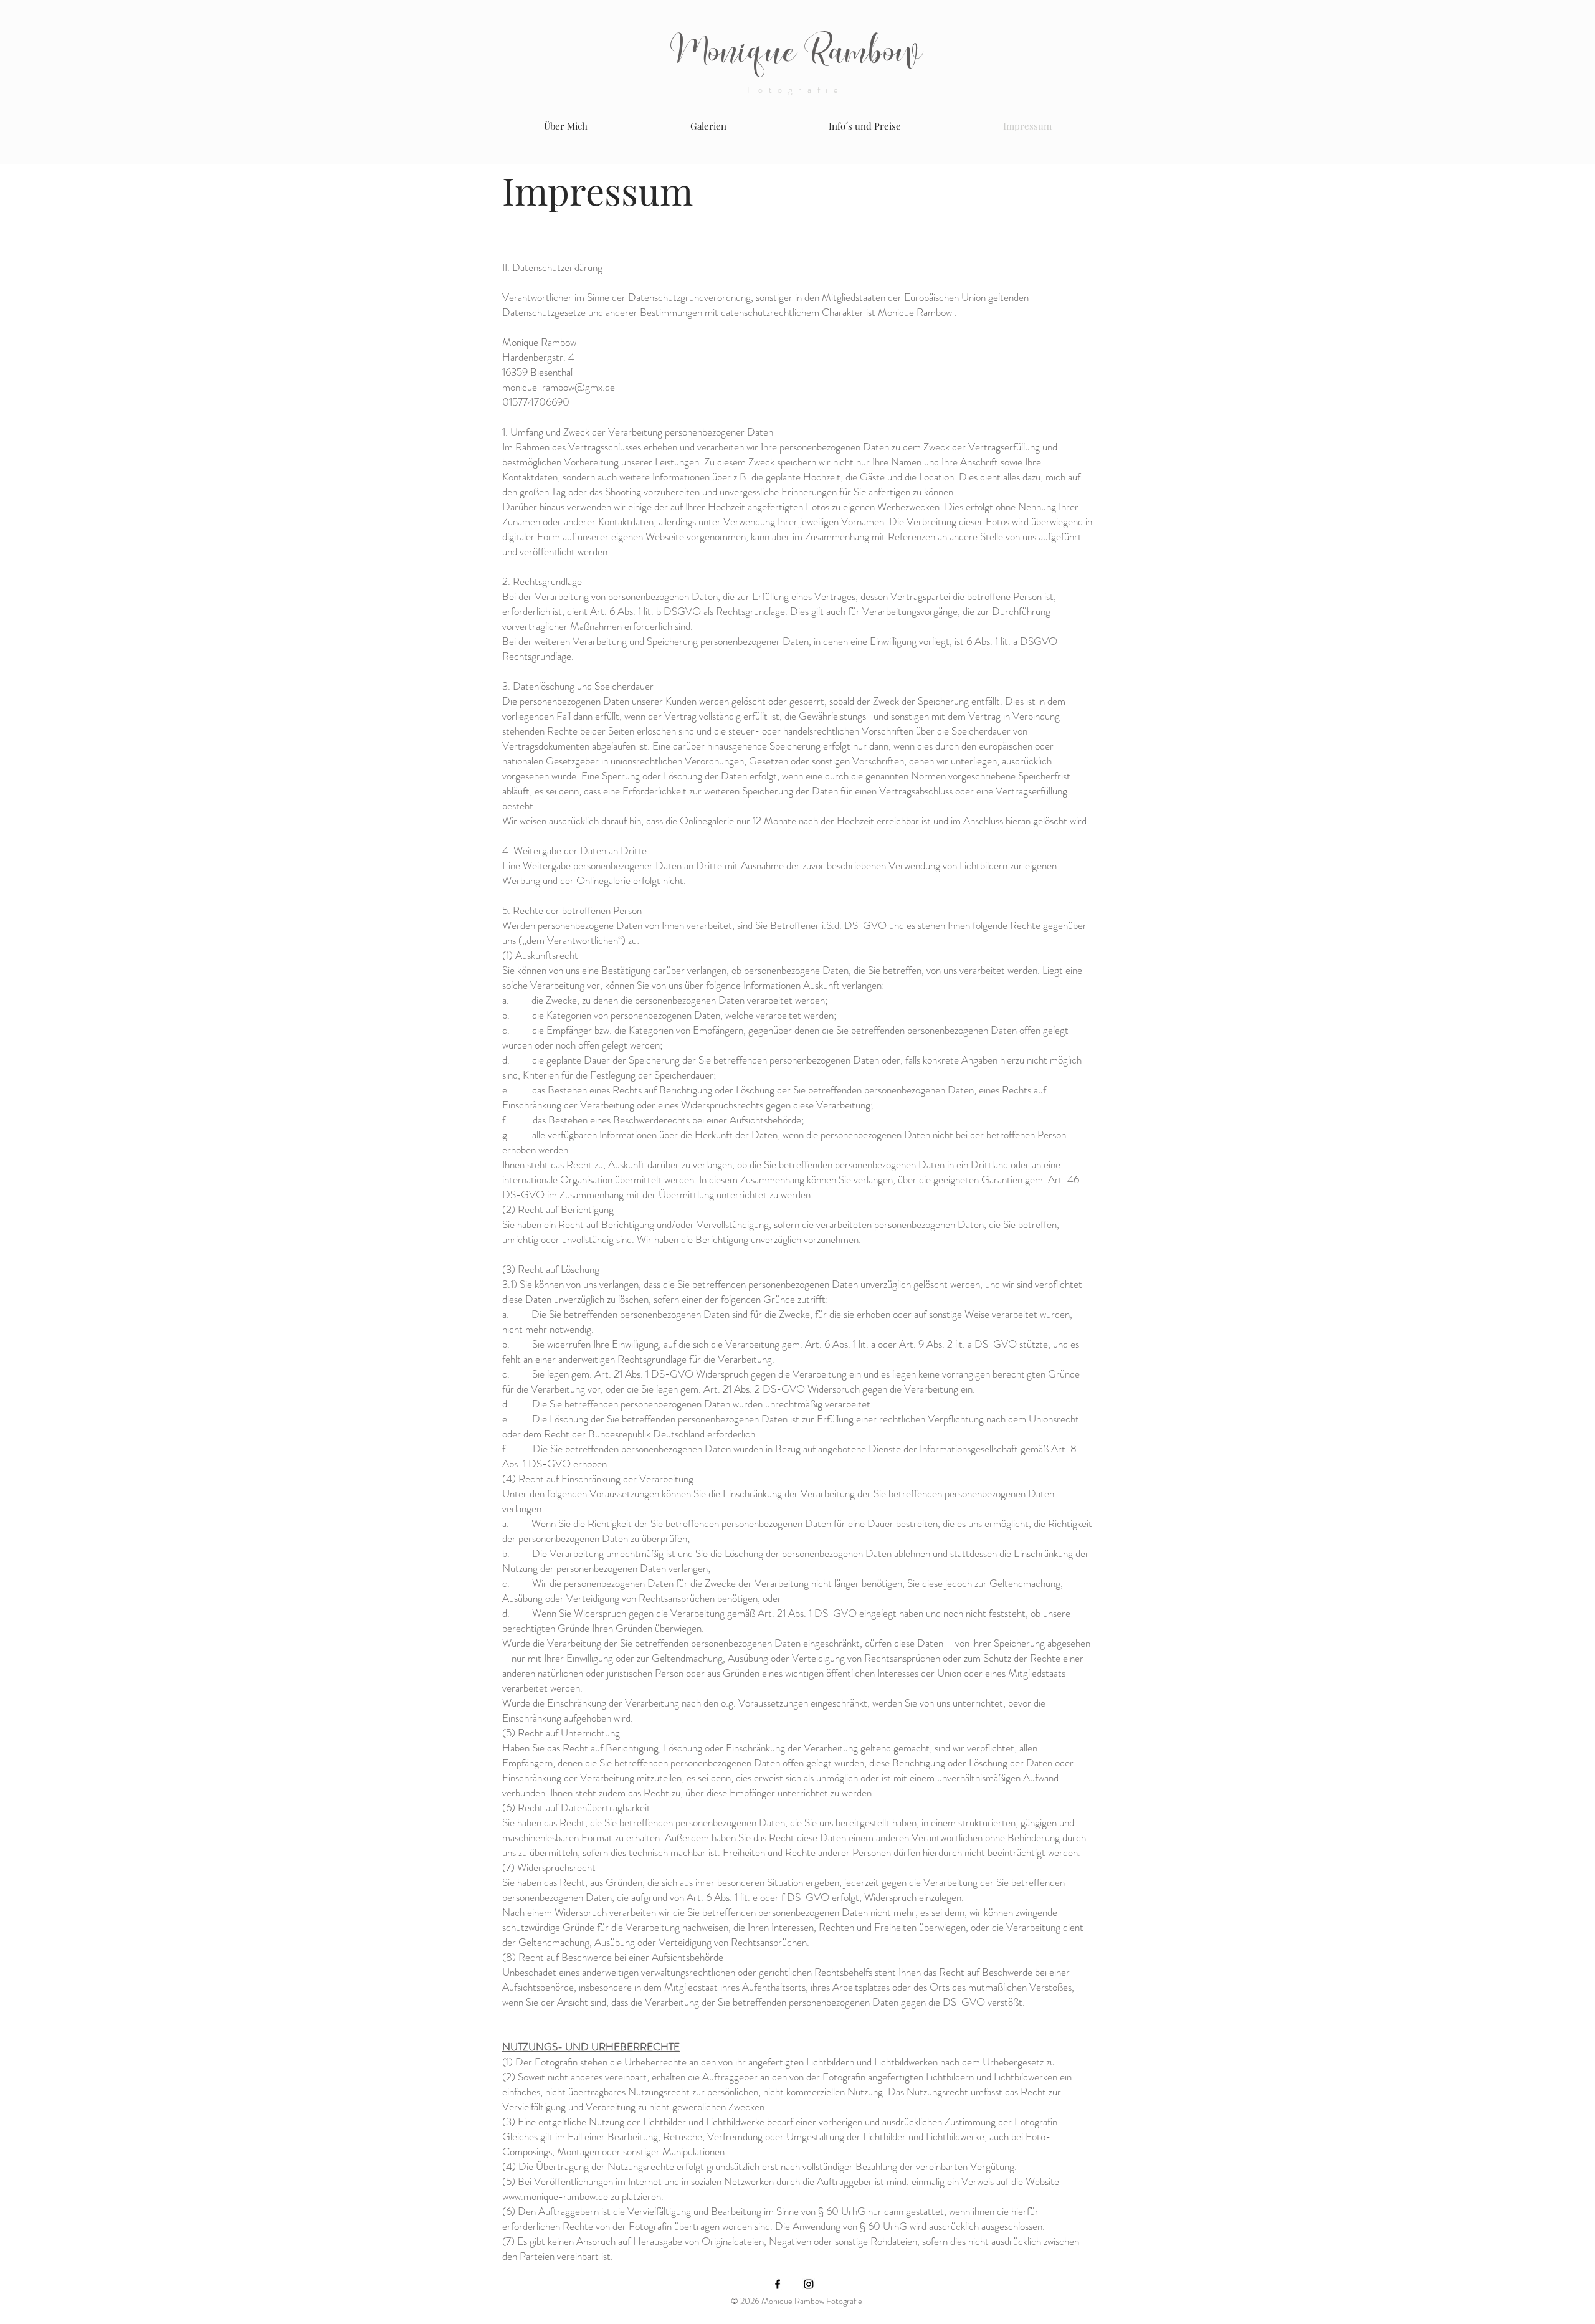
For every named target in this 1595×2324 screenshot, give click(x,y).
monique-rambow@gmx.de (559, 387)
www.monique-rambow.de (555, 2196)
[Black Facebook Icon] (778, 2284)
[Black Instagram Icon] (809, 2284)
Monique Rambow (797, 53)
